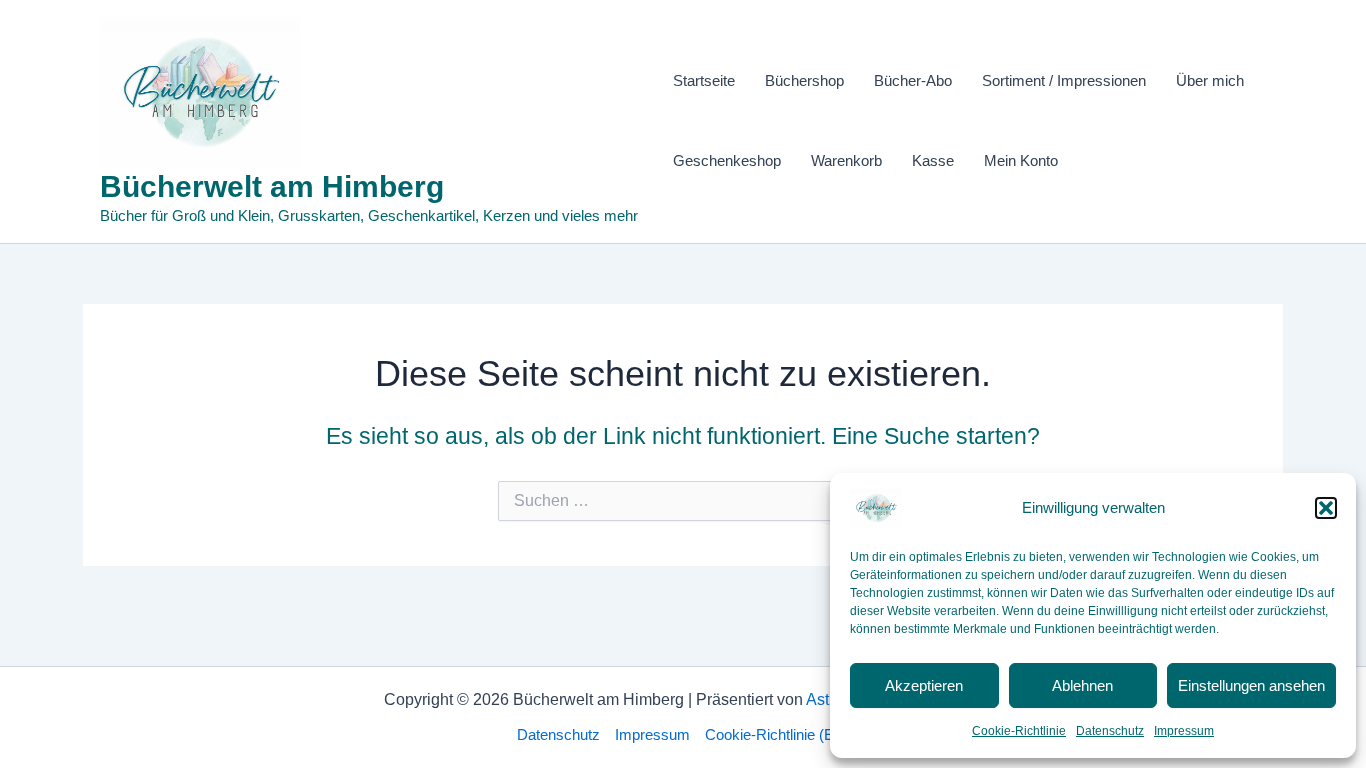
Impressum (1184, 731)
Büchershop (804, 80)
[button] (1326, 508)
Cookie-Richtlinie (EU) (777, 734)
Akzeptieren (924, 685)
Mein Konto (1021, 160)
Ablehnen (1082, 685)
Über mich (1210, 80)
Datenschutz (1110, 731)
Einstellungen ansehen (1251, 685)
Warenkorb (846, 160)
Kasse (933, 160)
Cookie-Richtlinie (1019, 731)
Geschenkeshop (727, 160)
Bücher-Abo (913, 80)
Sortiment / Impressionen (1064, 80)
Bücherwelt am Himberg (272, 186)
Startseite (704, 80)
